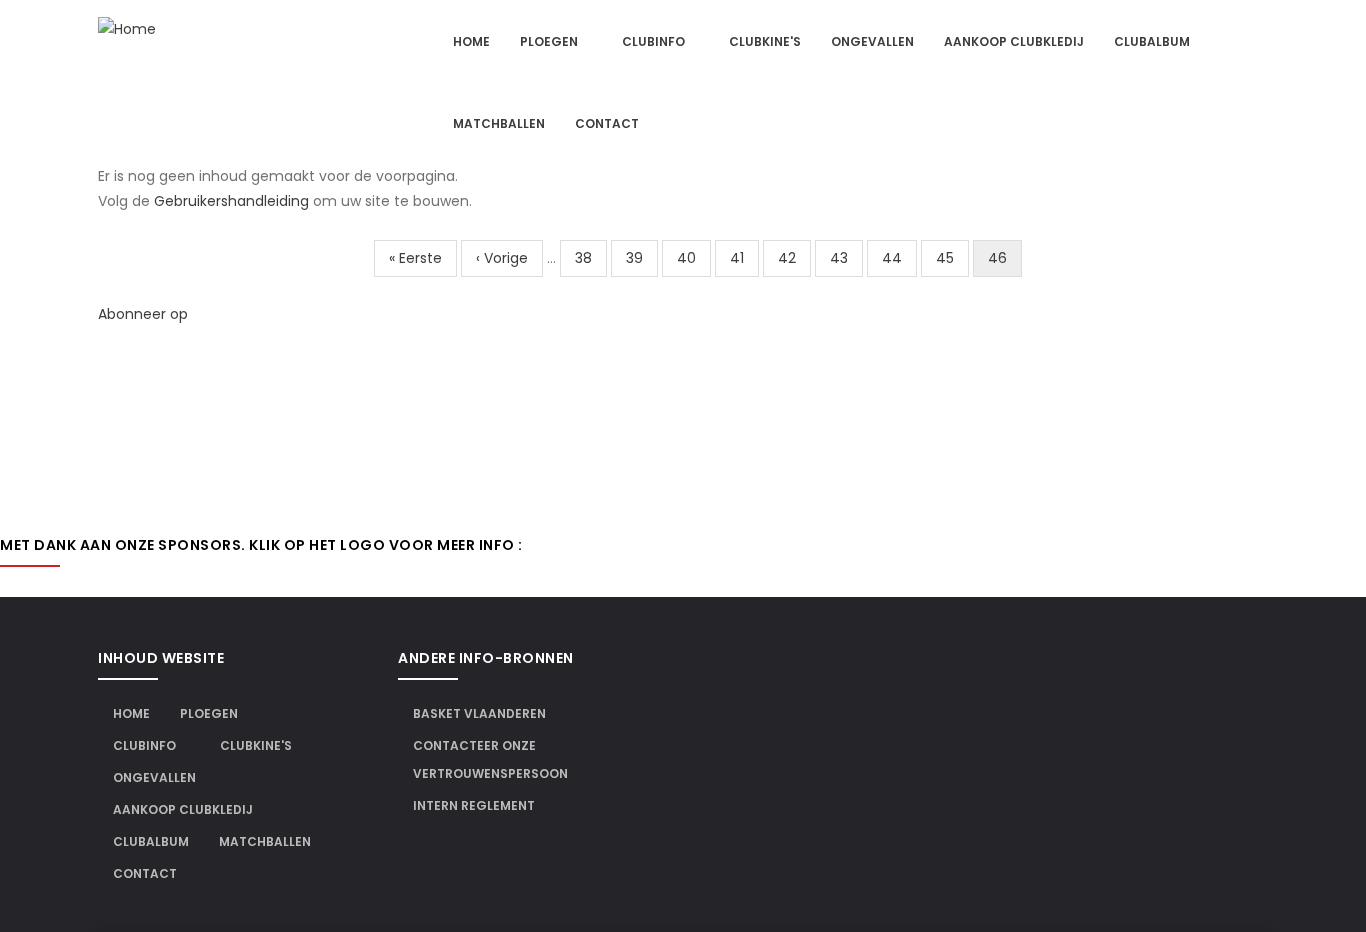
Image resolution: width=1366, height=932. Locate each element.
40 (694, 258)
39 (642, 258)
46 (1005, 262)
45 (952, 258)
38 (591, 258)
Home (471, 41)
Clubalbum (1152, 41)
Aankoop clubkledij (1014, 41)
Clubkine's (765, 41)
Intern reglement (474, 805)
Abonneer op (143, 314)
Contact (607, 123)
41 (744, 258)
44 (899, 258)
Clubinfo (655, 41)
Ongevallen (872, 41)
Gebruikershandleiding (231, 201)
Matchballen (499, 123)
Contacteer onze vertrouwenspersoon (490, 759)
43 (846, 258)
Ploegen (550, 41)
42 (794, 258)
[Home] (127, 29)
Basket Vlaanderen (479, 713)
